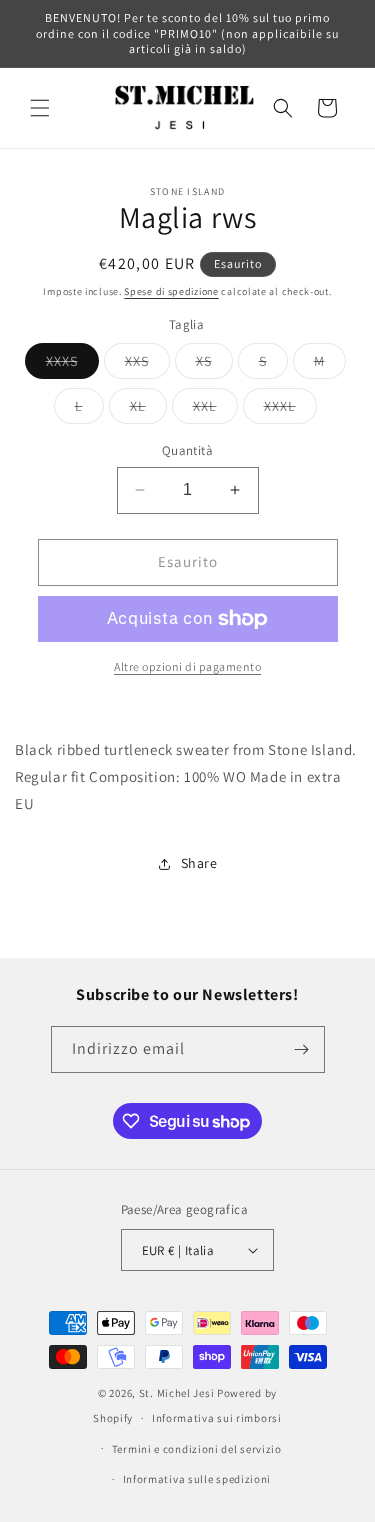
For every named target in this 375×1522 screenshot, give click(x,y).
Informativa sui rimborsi (217, 1418)
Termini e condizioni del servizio (197, 1449)
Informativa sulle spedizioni (197, 1479)
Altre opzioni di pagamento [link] (187, 666)
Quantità (187, 450)
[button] (40, 108)
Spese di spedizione (171, 291)
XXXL (290, 410)
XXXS (72, 365)
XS (214, 365)
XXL (215, 410)
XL (148, 410)
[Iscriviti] (302, 1049)
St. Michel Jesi (177, 1393)
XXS (147, 365)
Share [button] (199, 863)
